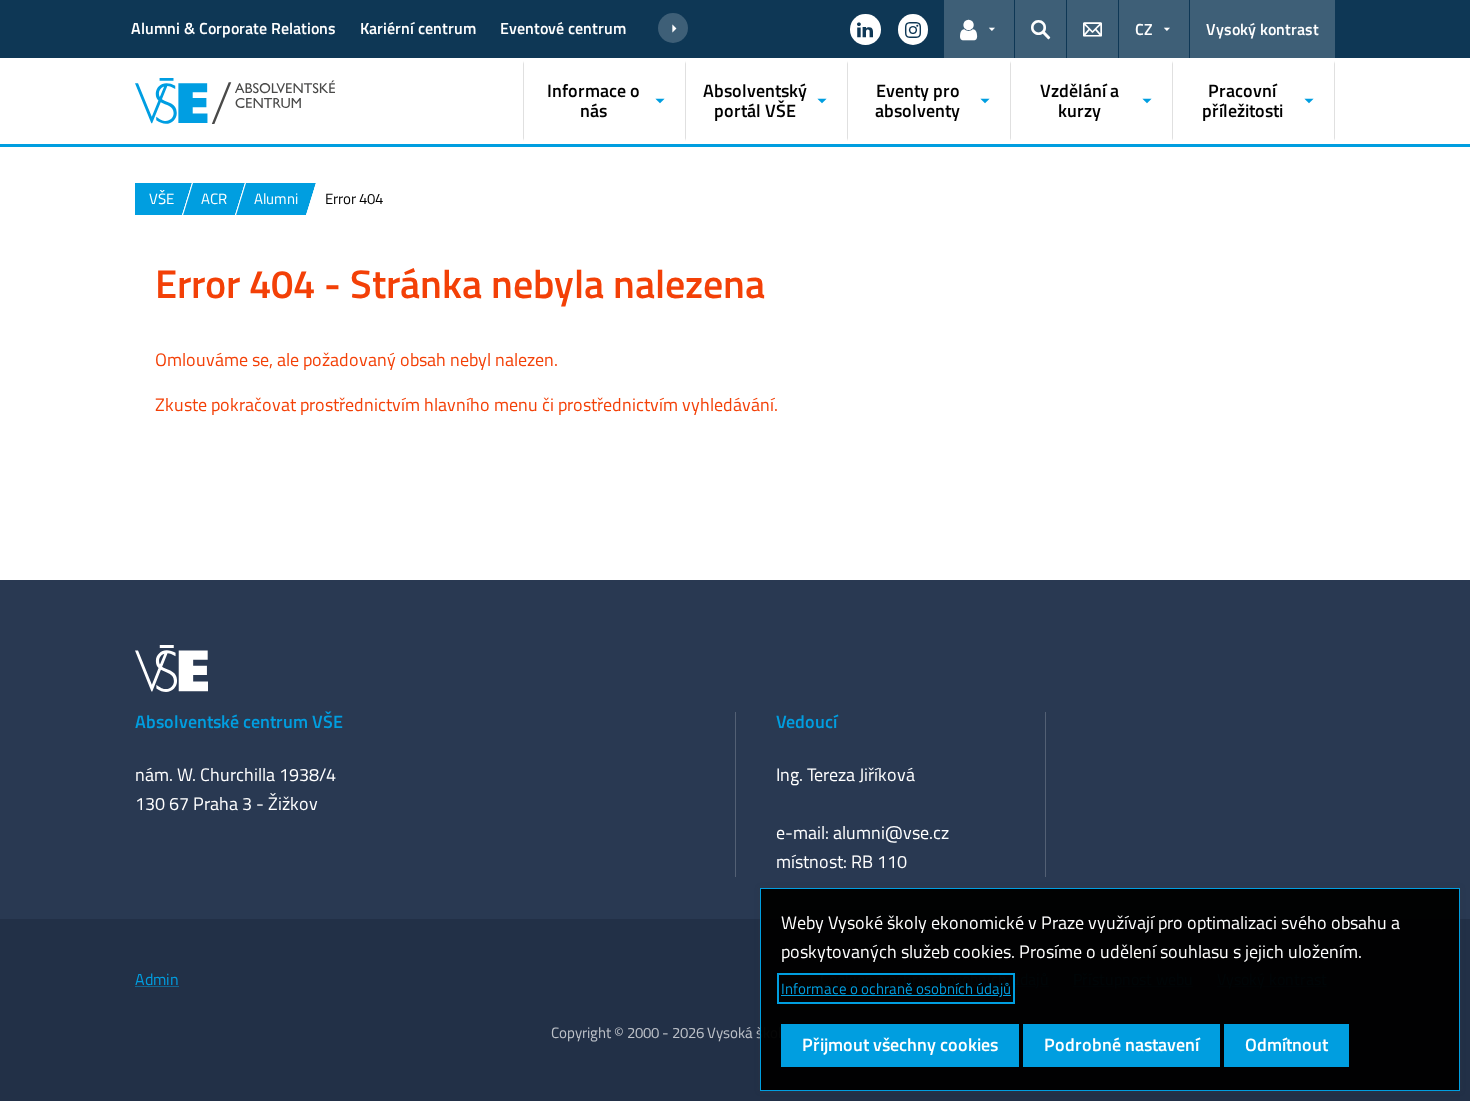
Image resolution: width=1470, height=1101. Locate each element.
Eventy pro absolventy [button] (917, 100)
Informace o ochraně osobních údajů (896, 988)
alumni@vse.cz (891, 832)
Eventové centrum (563, 28)
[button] (865, 29)
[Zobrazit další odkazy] (673, 29)
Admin (157, 979)
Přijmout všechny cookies (900, 1044)
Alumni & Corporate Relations (233, 28)
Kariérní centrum (418, 28)
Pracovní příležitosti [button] (1242, 100)
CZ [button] (1144, 29)
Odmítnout (1286, 1044)
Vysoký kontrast (1262, 29)
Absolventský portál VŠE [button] (755, 100)
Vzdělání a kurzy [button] (1079, 100)
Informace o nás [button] (593, 100)
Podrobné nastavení (1121, 1044)
